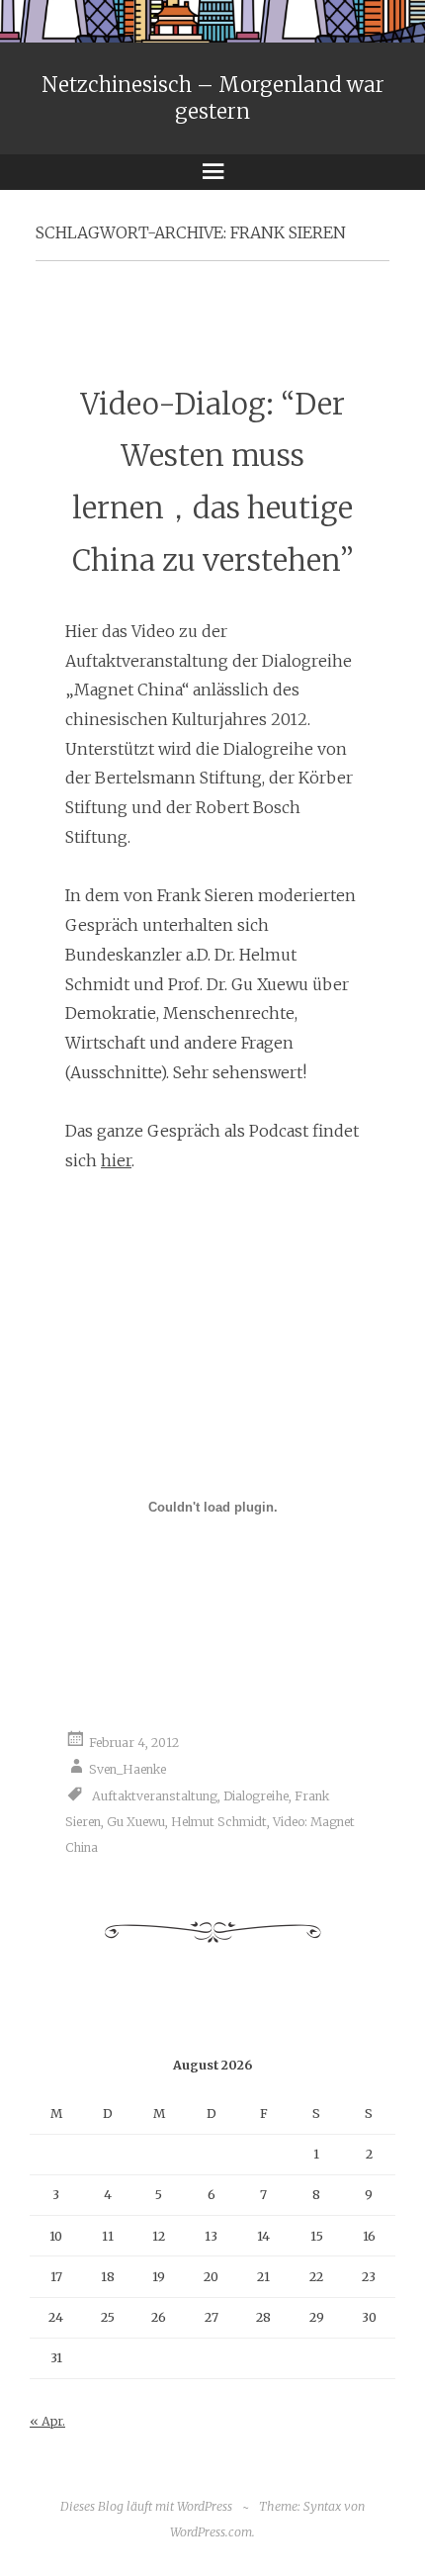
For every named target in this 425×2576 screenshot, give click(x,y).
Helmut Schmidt (219, 1822)
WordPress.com (211, 2532)
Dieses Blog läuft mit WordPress (146, 2506)
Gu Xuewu (136, 1822)
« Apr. (47, 2421)
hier (116, 1160)
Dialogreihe (256, 1795)
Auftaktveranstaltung (155, 1795)
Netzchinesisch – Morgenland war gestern (213, 98)
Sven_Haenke (127, 1768)
